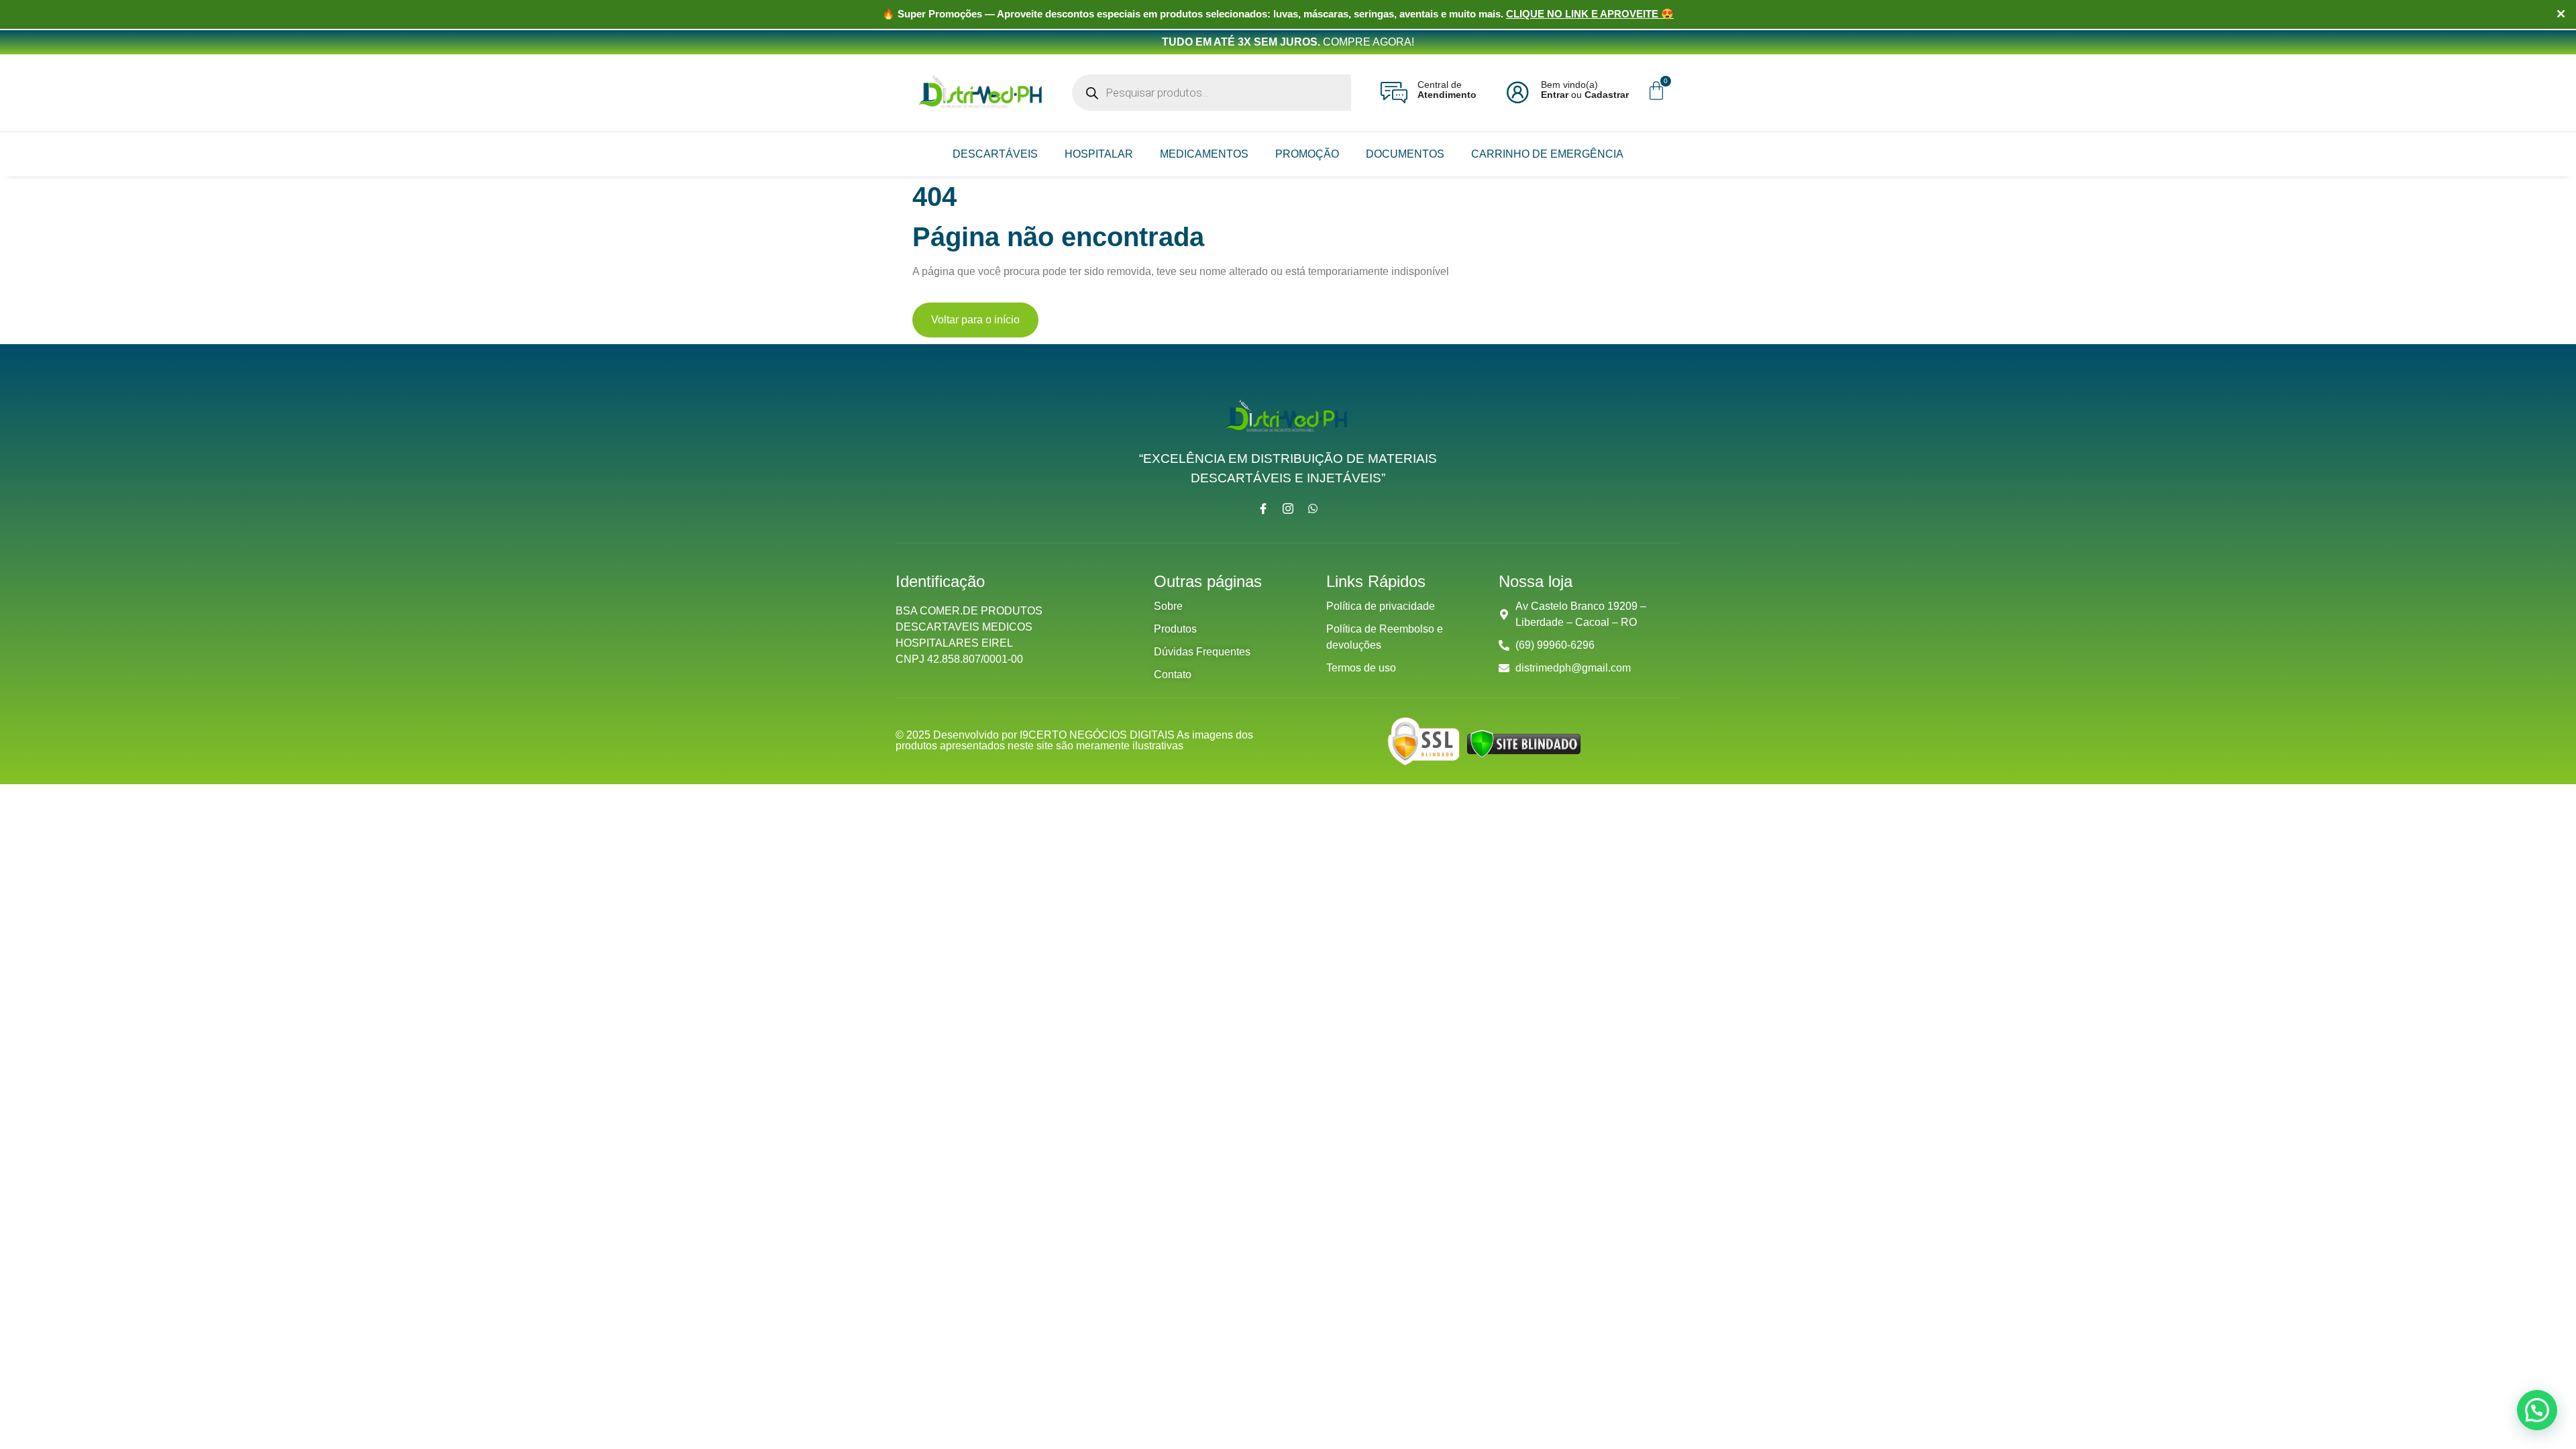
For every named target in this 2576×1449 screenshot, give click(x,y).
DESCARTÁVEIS (995, 154)
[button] (2537, 1410)
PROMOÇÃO (1307, 154)
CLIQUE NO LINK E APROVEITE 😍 (1590, 14)
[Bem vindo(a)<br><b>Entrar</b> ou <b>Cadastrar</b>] (1517, 93)
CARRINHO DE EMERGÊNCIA (1547, 154)
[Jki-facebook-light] (1263, 508)
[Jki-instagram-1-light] (1288, 508)
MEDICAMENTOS (1204, 154)
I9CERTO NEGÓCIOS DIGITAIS (1098, 735)
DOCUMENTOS (1405, 154)
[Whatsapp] (1313, 508)
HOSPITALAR (1099, 154)
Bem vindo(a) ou (1585, 90)
